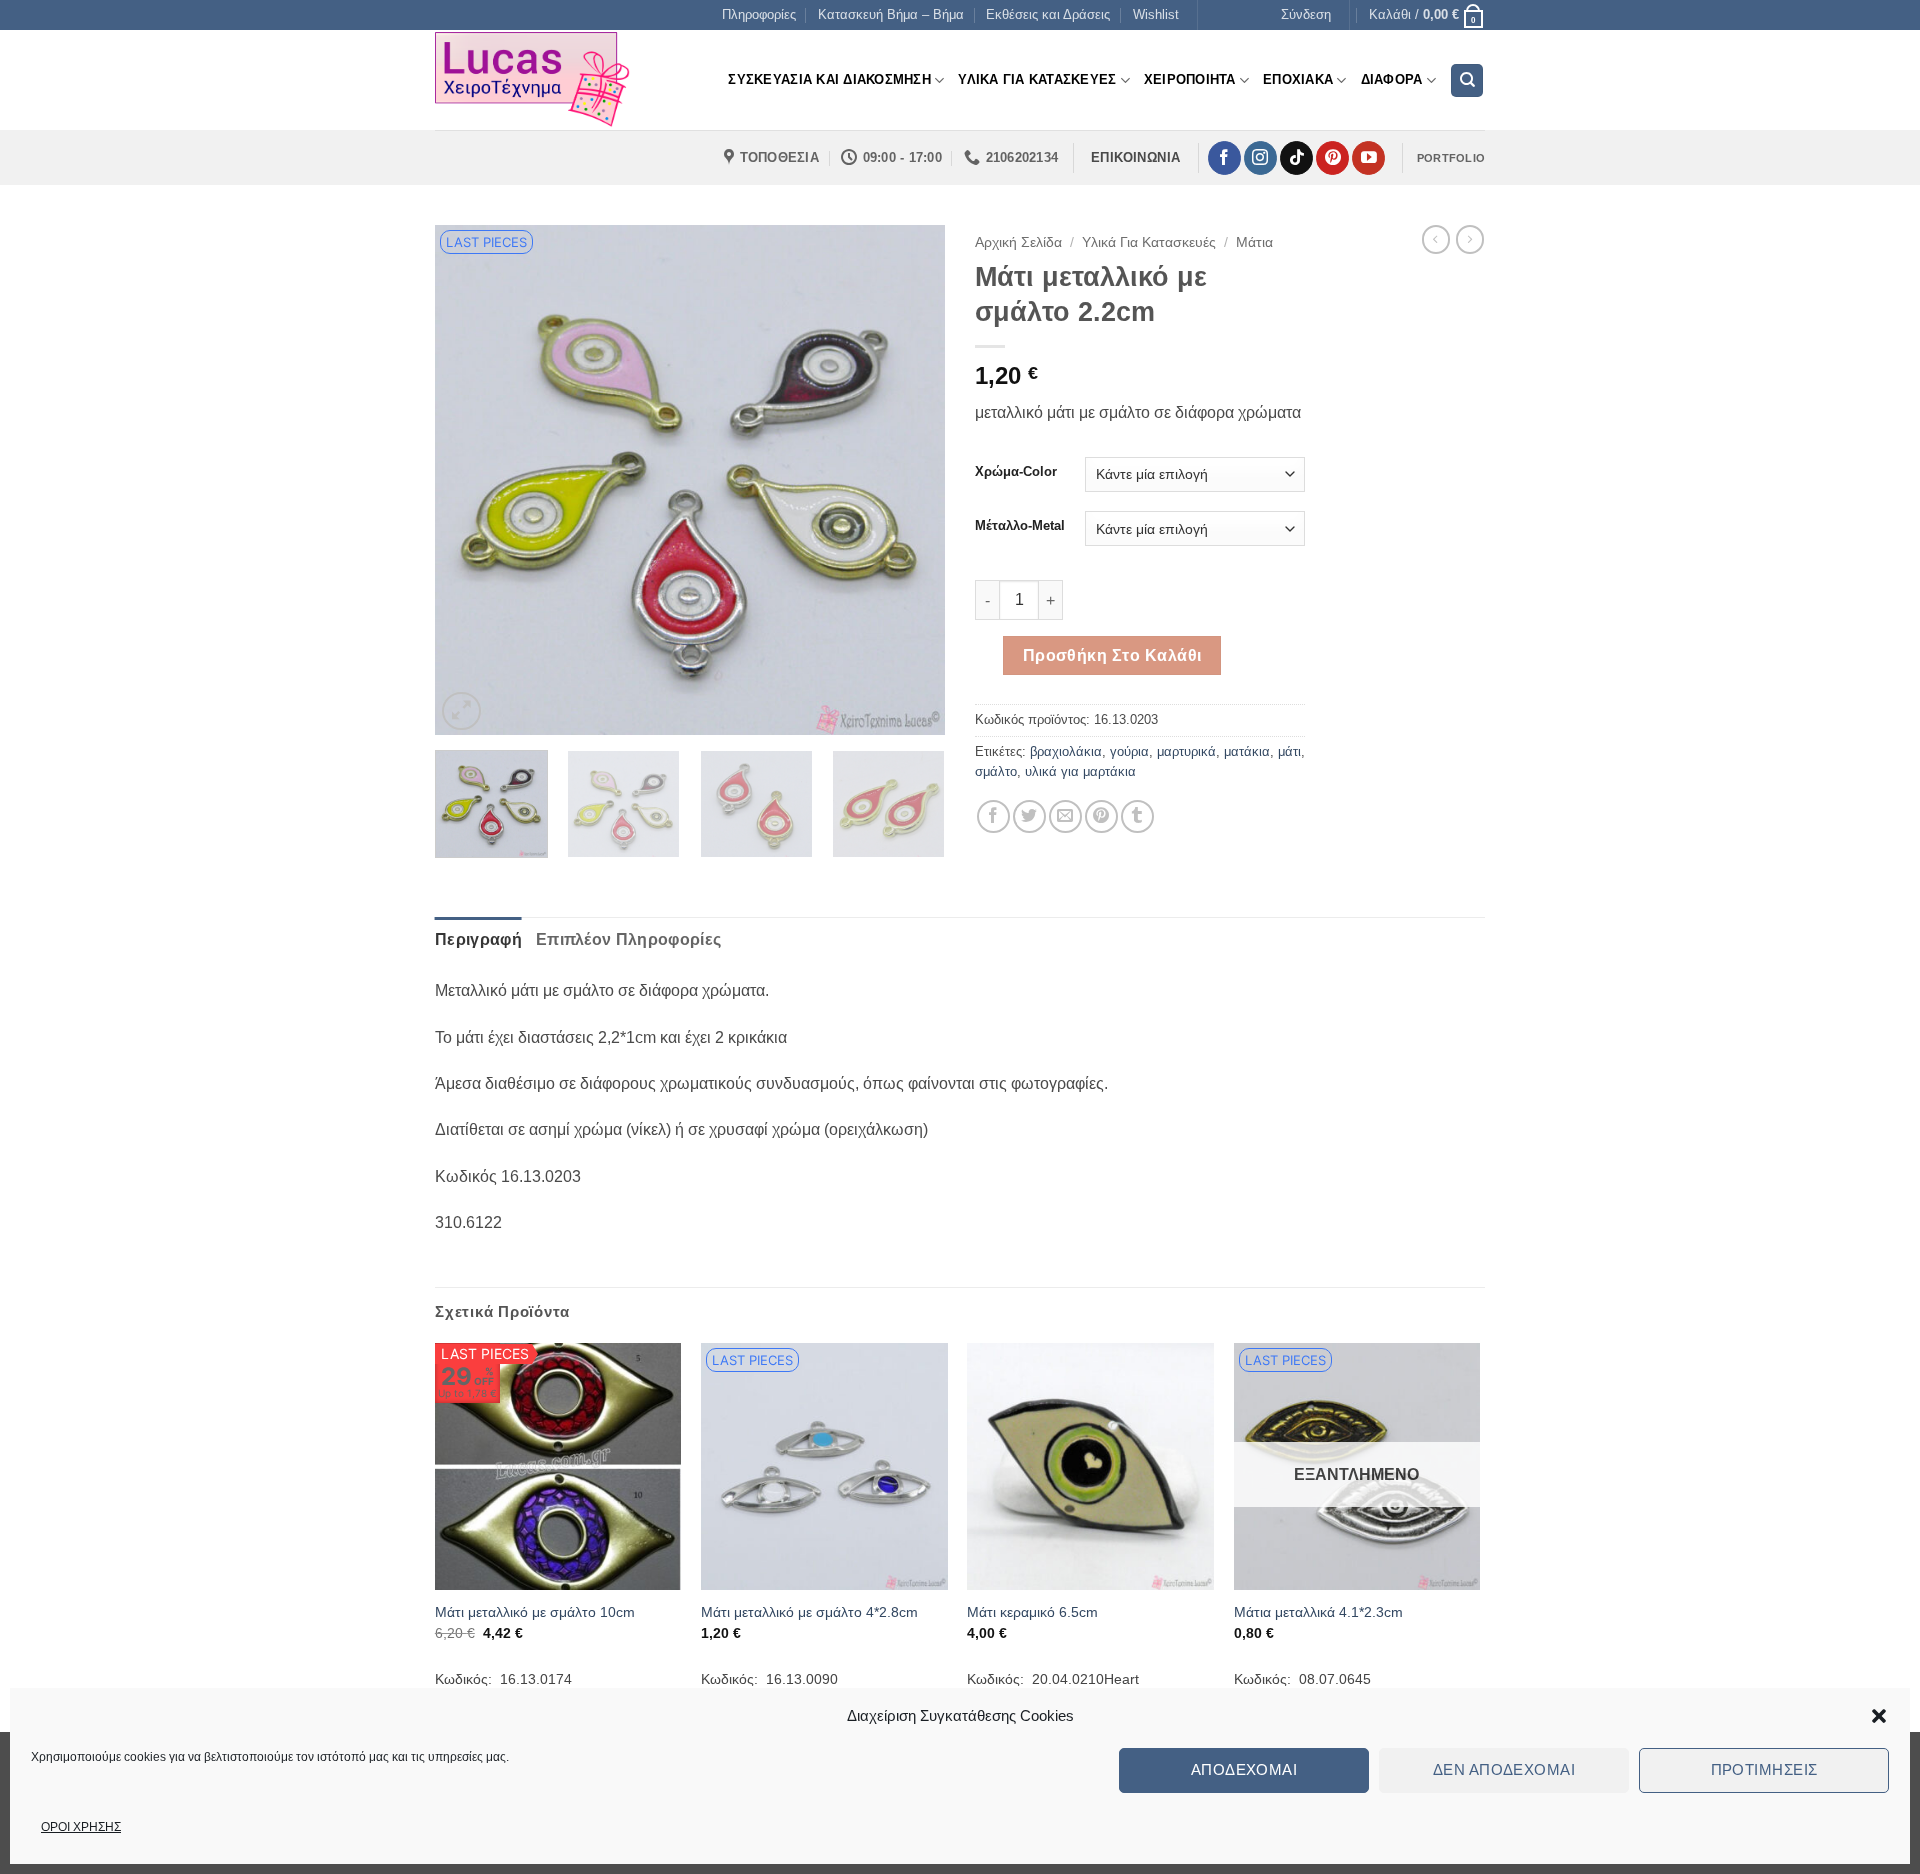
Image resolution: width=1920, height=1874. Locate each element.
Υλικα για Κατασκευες (1037, 79)
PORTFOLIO (1451, 158)
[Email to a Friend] (1065, 816)
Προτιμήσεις (1764, 1769)
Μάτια (1254, 242)
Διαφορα (1392, 79)
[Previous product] (1470, 239)
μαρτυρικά (1186, 751)
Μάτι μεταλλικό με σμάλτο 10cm (535, 1612)
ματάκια (1247, 751)
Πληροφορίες (759, 14)
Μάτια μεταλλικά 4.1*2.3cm (1318, 1612)
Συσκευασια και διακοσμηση (829, 79)
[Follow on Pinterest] (1332, 158)
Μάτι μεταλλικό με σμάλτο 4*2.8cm (809, 1612)
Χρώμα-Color (1016, 472)
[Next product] (1436, 239)
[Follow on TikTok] (1296, 158)
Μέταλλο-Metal (1020, 526)
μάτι (1289, 751)
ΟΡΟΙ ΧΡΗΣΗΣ (81, 1827)
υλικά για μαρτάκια (1080, 771)
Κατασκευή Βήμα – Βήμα (891, 14)
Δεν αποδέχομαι (1504, 1769)
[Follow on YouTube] (1368, 158)
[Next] (910, 480)
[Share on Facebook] (993, 816)
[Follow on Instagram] (1260, 158)
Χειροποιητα (1190, 79)
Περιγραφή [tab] (478, 939)
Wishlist (1156, 14)
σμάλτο (996, 771)
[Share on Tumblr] (1137, 816)
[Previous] (470, 480)
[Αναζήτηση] (1467, 80)
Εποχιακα (1298, 79)
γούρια (1129, 751)
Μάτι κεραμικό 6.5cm (1032, 1612)
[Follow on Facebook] (1224, 158)
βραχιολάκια (1066, 751)
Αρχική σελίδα (1018, 242)
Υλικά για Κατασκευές (1149, 242)
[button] (1879, 1716)
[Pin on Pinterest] (1101, 816)
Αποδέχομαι (1244, 1769)
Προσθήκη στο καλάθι (1112, 655)
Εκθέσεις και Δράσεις (1048, 14)
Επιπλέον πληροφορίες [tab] (628, 939)
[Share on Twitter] (1029, 816)
